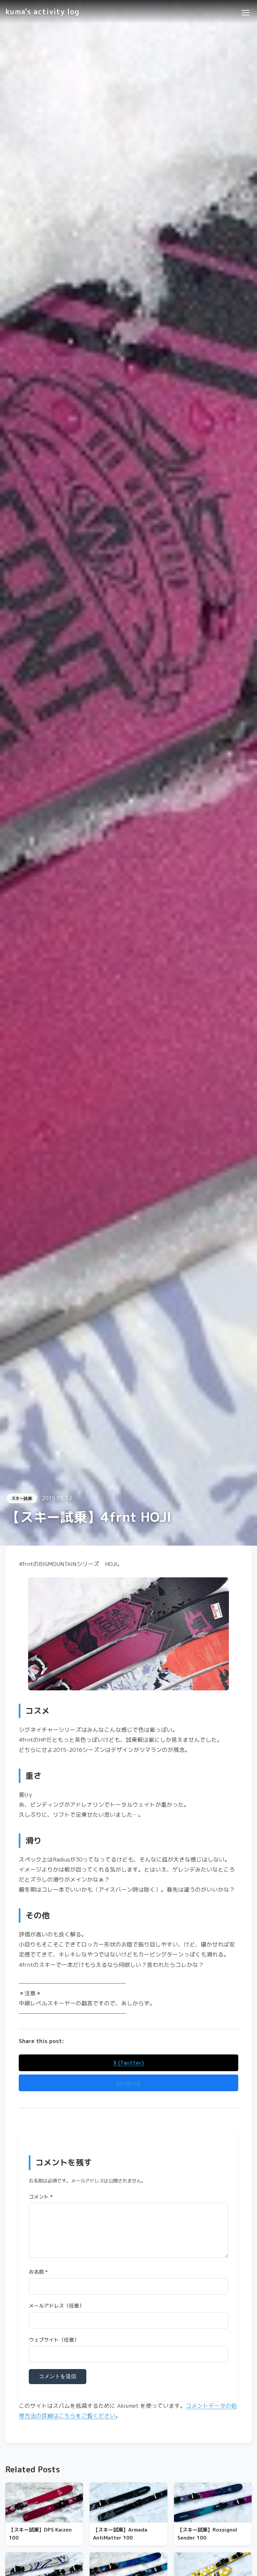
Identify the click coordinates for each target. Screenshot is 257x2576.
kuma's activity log (42, 12)
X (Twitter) (128, 2063)
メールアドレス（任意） (56, 2306)
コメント (41, 2197)
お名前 (38, 2272)
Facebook (129, 2083)
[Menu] (245, 12)
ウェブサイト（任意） (54, 2340)
